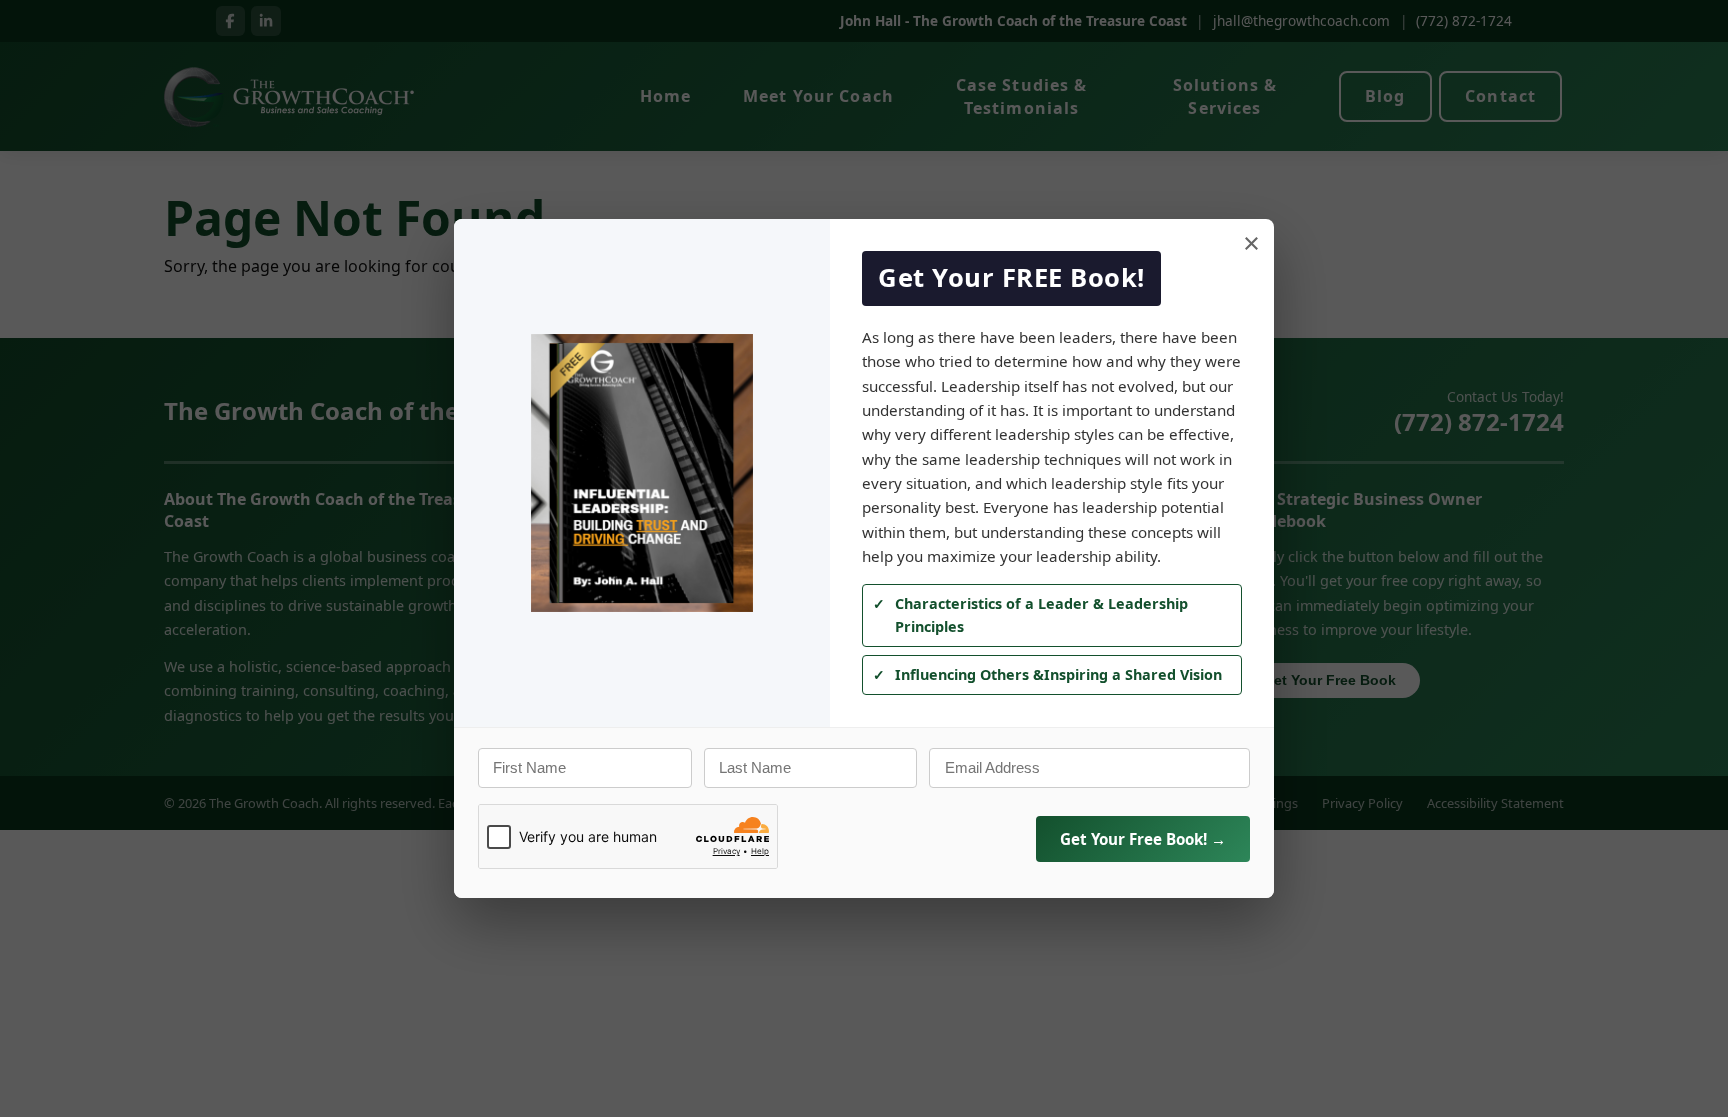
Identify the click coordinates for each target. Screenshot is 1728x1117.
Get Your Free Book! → (1143, 839)
